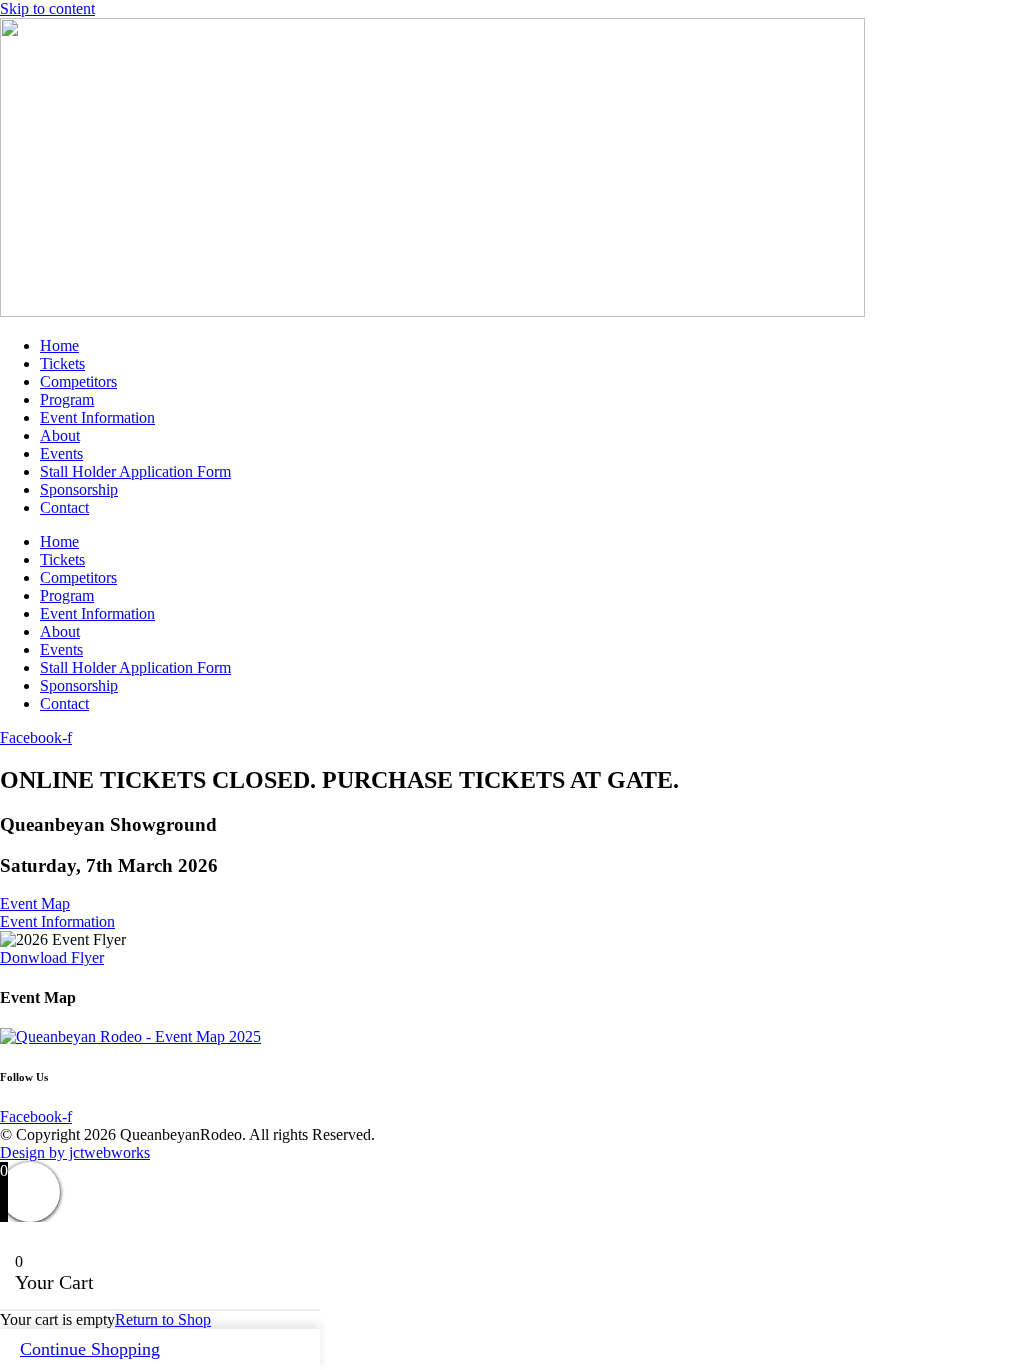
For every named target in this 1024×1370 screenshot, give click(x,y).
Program (67, 399)
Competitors (78, 381)
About (60, 435)
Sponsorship (79, 489)
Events (61, 453)
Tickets (62, 363)
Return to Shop (163, 1319)
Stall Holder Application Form (135, 471)
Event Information (97, 417)
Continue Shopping (90, 1349)
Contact (64, 507)
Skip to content (47, 8)
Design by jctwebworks (75, 1152)
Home (59, 345)
